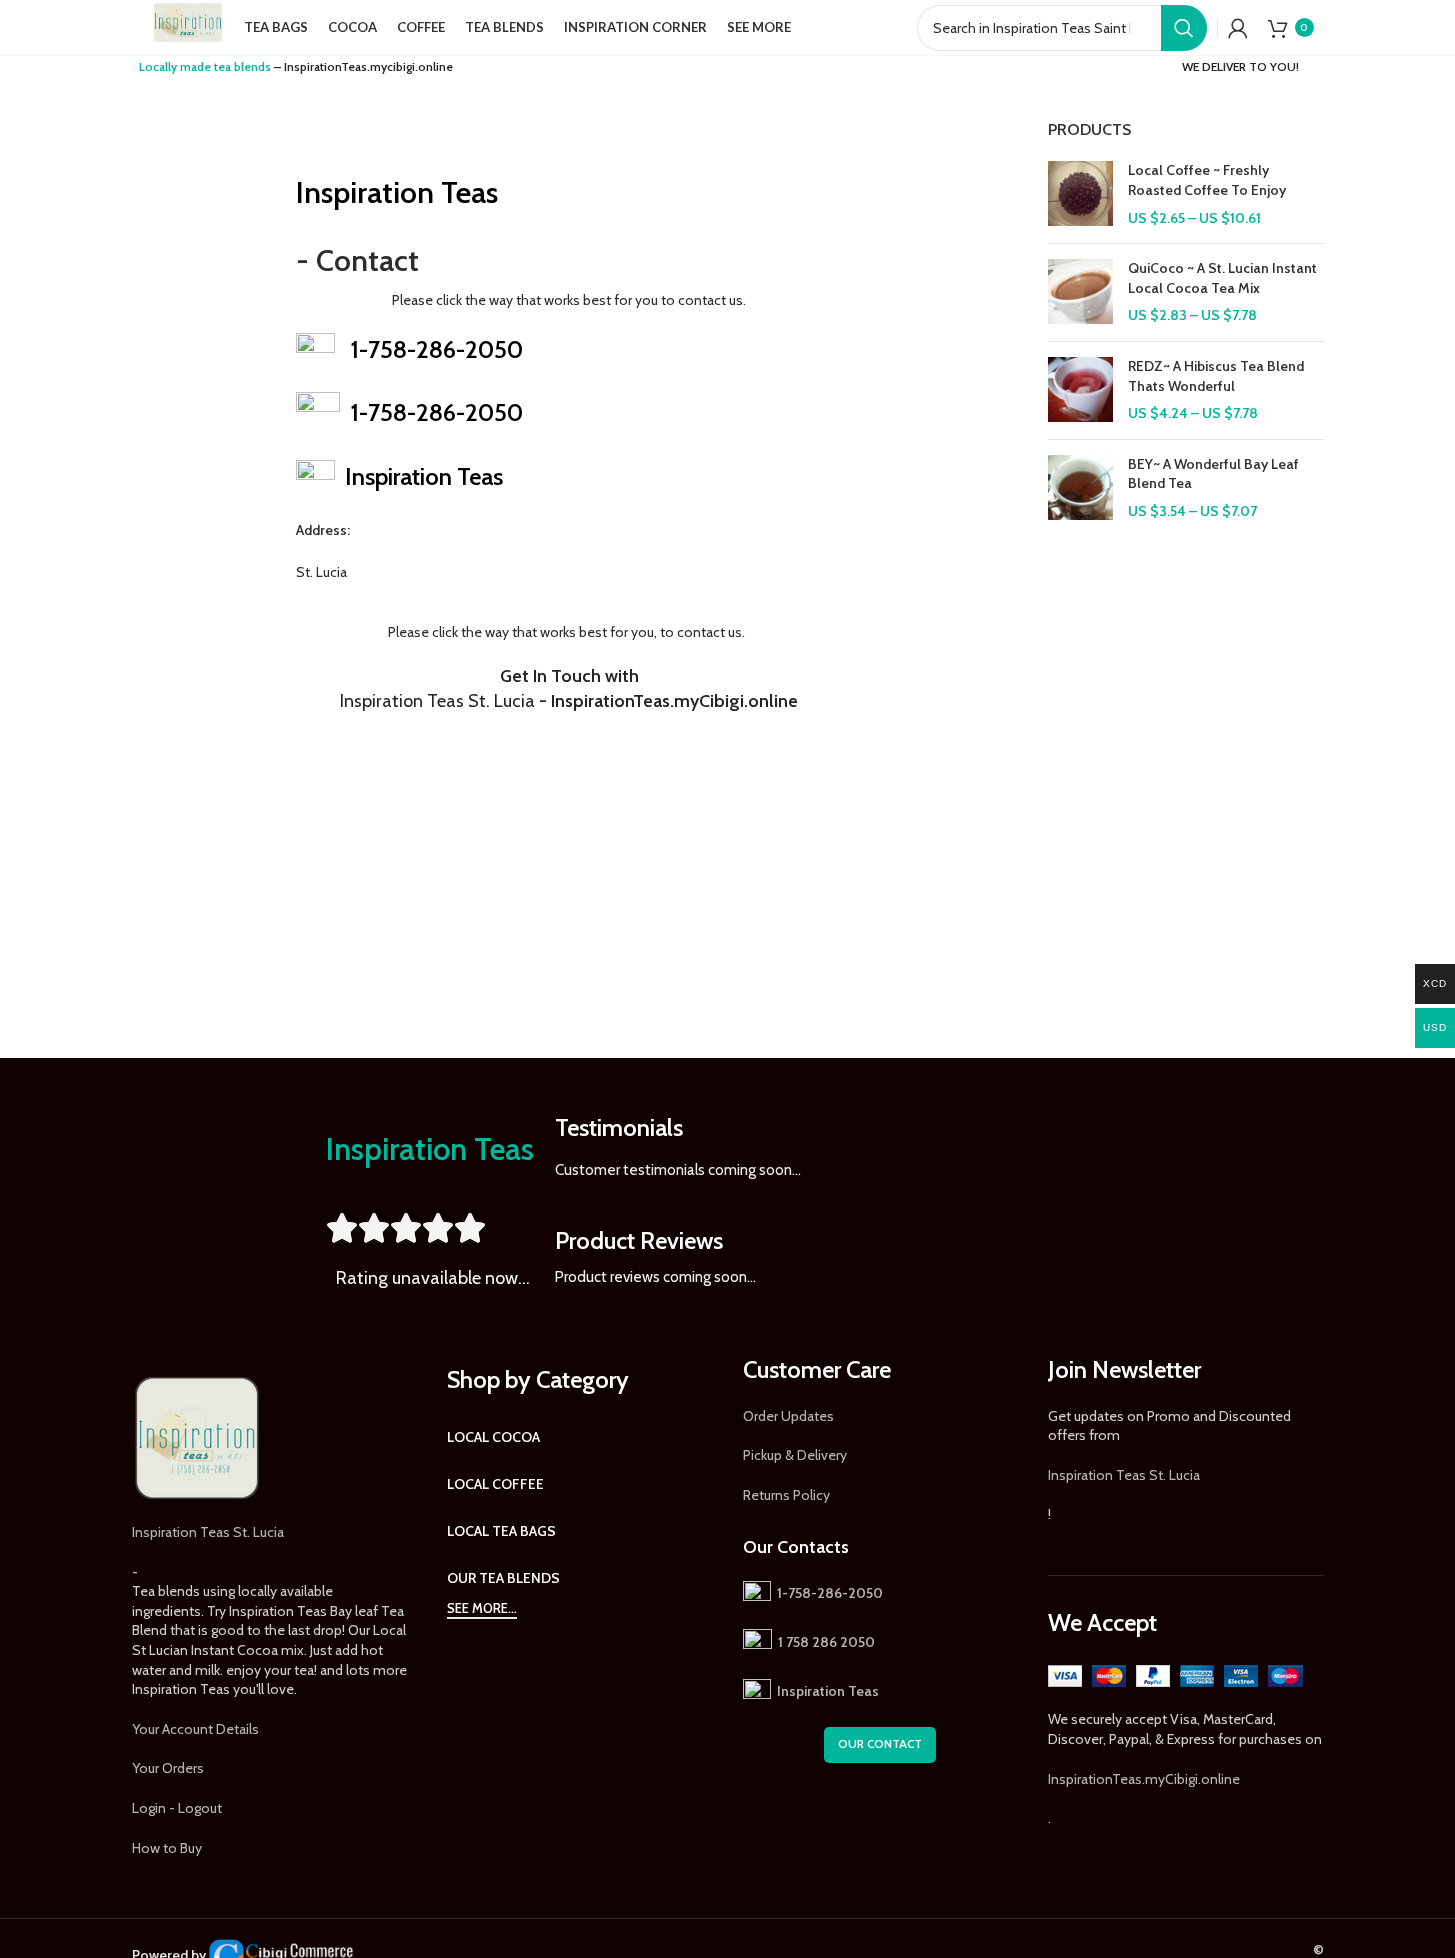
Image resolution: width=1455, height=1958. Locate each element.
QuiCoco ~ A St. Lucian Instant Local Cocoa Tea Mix (1222, 278)
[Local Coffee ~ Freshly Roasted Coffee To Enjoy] (1080, 194)
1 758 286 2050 (826, 1642)
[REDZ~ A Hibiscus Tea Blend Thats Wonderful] (1080, 390)
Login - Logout (177, 1808)
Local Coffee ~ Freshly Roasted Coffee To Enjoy (1207, 180)
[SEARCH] (1184, 28)
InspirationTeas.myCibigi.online (1144, 1779)
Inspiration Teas (397, 192)
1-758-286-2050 (436, 349)
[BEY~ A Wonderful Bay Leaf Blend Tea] (1080, 488)
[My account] (1238, 28)
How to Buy (167, 1848)
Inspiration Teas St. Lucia (208, 1532)
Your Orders (168, 1768)
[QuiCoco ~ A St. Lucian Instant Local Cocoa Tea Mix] (1080, 292)
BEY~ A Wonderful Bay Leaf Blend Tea (1213, 474)
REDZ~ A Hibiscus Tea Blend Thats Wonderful (1216, 376)
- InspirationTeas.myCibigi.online (569, 701)
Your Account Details (195, 1729)
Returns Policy (786, 1495)
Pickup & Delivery (795, 1455)
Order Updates (788, 1416)
